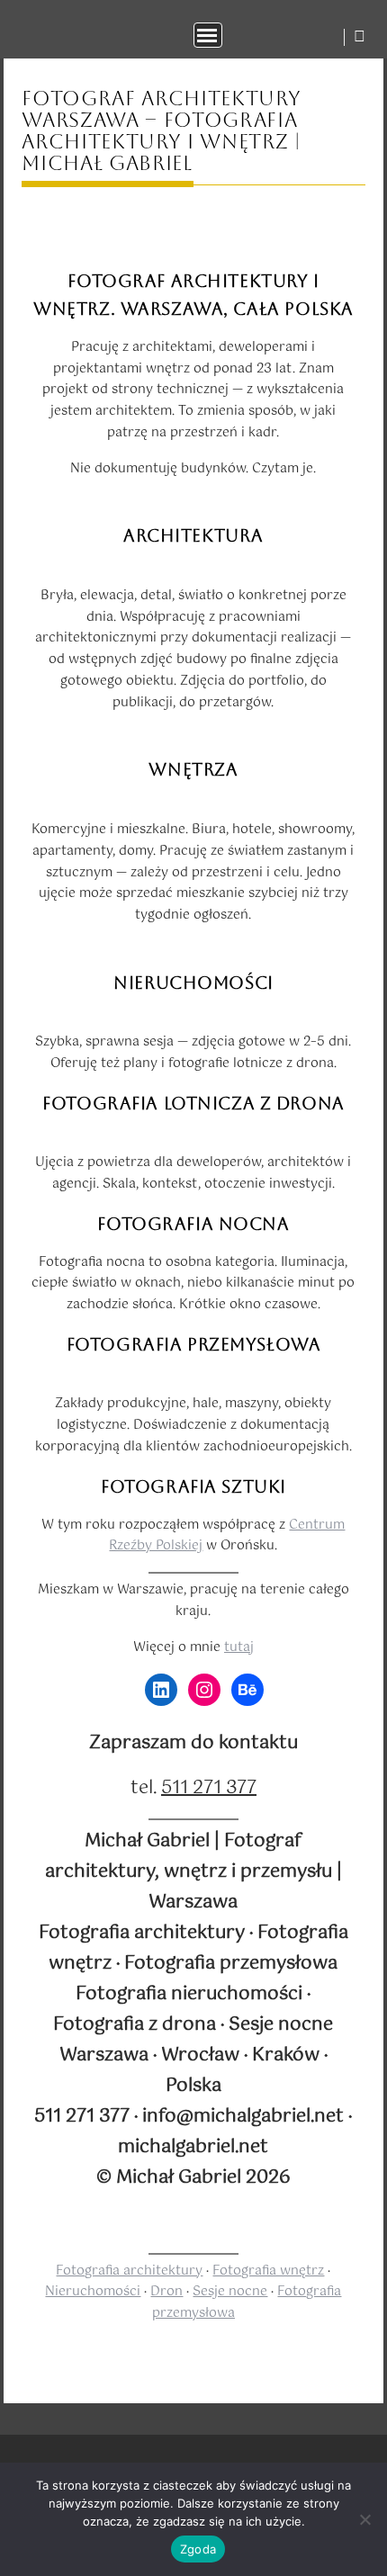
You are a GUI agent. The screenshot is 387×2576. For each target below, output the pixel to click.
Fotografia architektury (129, 2271)
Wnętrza (193, 769)
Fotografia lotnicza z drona (193, 1103)
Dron (166, 2292)
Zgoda (198, 2549)
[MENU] (208, 35)
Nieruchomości (193, 983)
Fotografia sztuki (193, 1486)
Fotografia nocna (193, 1224)
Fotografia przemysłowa (194, 1344)
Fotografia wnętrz (268, 2271)
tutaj (239, 1647)
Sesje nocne (230, 2292)
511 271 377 (209, 1788)
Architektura (193, 535)
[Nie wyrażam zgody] (364, 2519)
